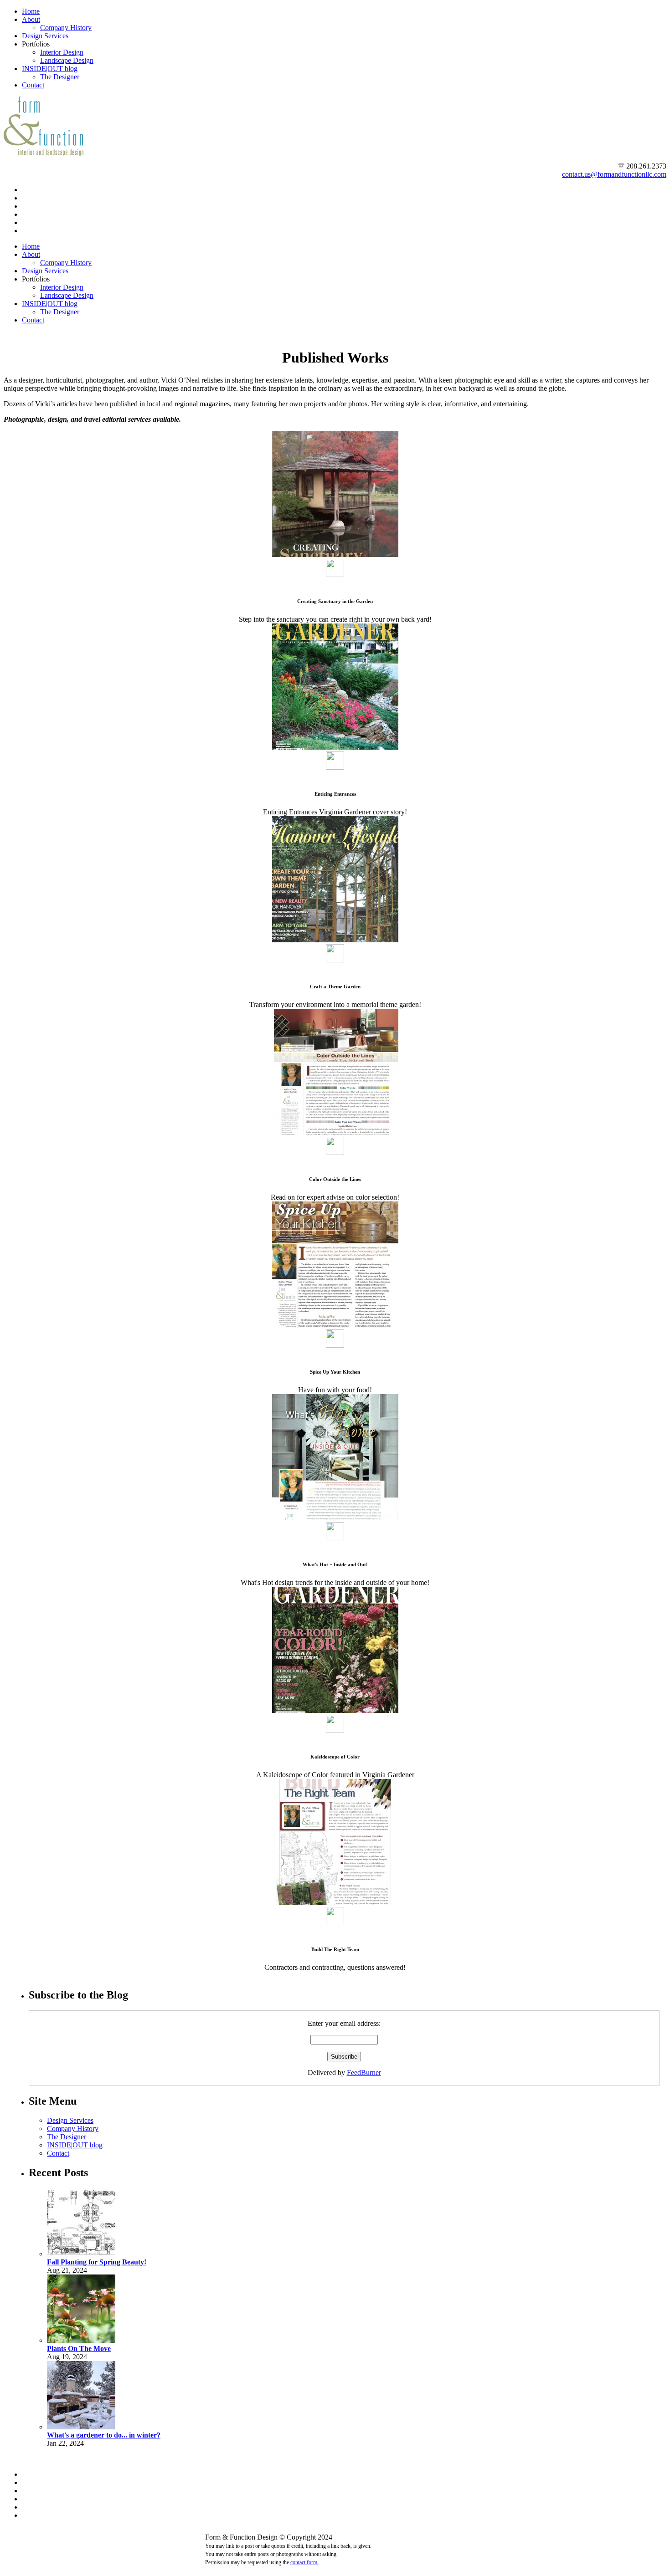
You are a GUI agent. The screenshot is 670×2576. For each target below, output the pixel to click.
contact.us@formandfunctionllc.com (614, 174)
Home (31, 11)
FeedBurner (364, 2073)
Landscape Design (67, 60)
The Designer (60, 77)
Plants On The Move (79, 2349)
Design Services (45, 36)
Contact (33, 85)
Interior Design (62, 52)
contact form (304, 2562)
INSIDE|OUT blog (50, 69)
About (31, 19)
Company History (66, 28)
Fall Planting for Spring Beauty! (97, 2262)
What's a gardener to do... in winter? (104, 2435)
